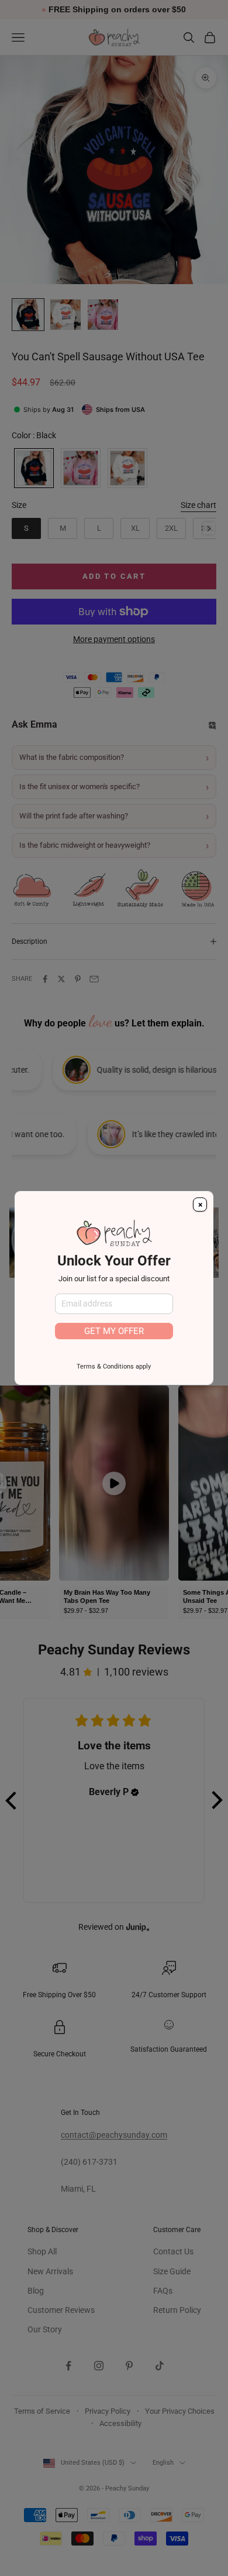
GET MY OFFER (114, 1331)
